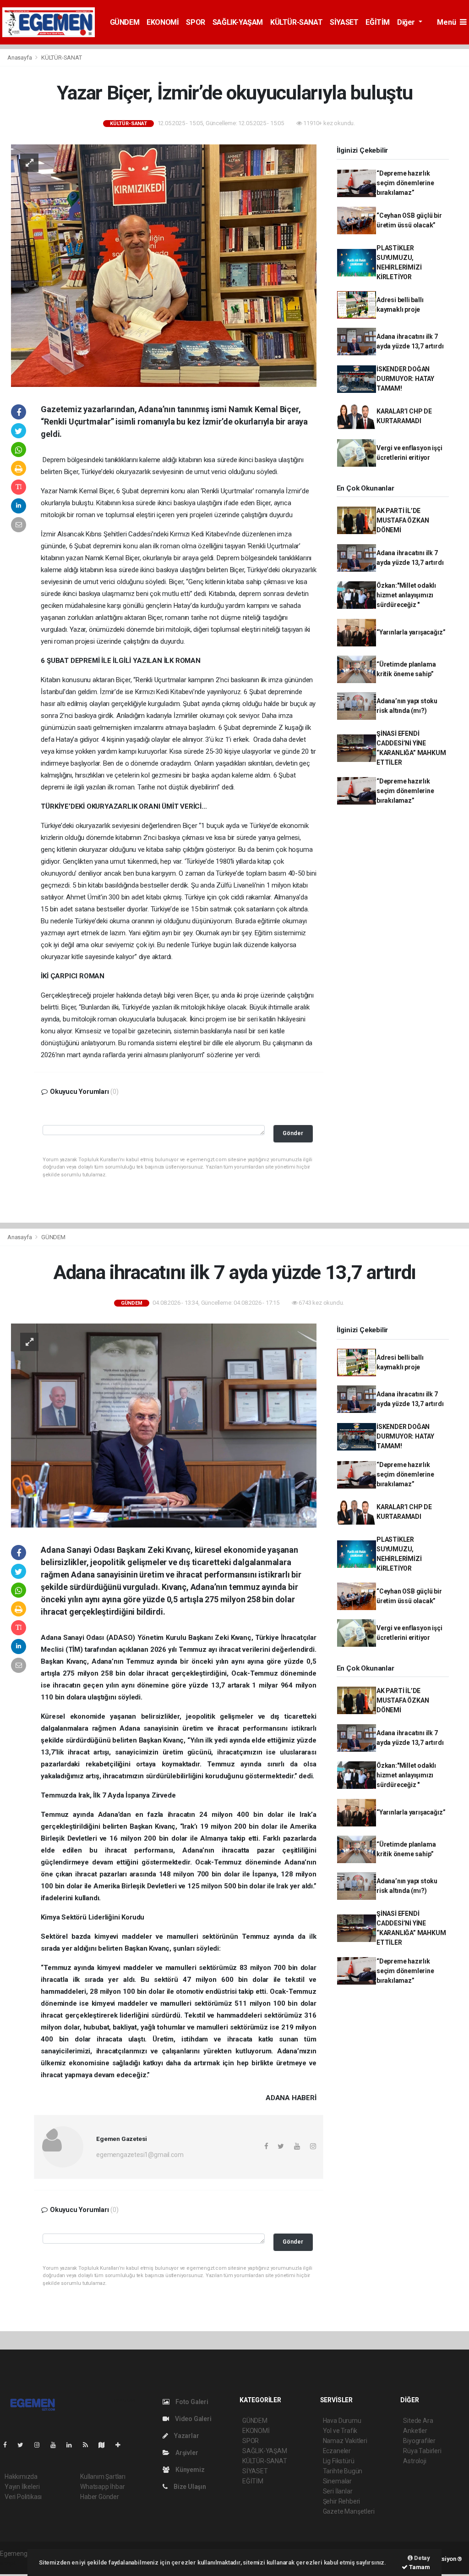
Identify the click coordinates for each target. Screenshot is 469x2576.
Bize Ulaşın (189, 2487)
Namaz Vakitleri (345, 2441)
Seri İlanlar (338, 2491)
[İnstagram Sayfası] (41, 2445)
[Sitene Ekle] (122, 2445)
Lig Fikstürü (339, 2461)
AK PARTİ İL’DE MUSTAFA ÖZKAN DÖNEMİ (403, 520)
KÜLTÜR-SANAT (296, 22)
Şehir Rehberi (342, 2501)
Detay (421, 2558)
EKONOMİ (163, 22)
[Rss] (89, 2445)
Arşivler (186, 2453)
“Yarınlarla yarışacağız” (411, 632)
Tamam (419, 2567)
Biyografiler (419, 2441)
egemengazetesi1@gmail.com (140, 2155)
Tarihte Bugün (343, 2471)
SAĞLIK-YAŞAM (238, 22)
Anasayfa (20, 58)
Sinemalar (337, 2481)
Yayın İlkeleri (22, 2487)
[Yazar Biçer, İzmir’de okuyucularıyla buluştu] (164, 265)
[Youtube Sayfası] (57, 2445)
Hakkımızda (21, 2477)
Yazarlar (186, 2436)
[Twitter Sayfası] (24, 2445)
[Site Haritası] (105, 2445)
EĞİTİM (378, 22)
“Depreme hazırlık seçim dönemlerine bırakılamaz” (405, 183)
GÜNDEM (125, 22)
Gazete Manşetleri (349, 2511)
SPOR (195, 22)
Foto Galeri (191, 2402)
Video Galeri (192, 2419)
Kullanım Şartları (103, 2477)
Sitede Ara (418, 2421)
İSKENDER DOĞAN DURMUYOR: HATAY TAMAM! (405, 379)
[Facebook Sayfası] (9, 2445)
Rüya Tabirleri (422, 2451)
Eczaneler (337, 2451)
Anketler (415, 2431)
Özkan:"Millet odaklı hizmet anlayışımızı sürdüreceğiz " (406, 595)
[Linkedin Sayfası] (73, 2445)
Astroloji (414, 2461)
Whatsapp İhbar (102, 2487)
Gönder (293, 1133)
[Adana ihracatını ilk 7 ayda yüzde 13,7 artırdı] (164, 1425)
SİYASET (344, 22)
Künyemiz (189, 2470)
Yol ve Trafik (340, 2431)
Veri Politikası (23, 2497)
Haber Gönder (100, 2497)
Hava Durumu (342, 2421)
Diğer (407, 22)
